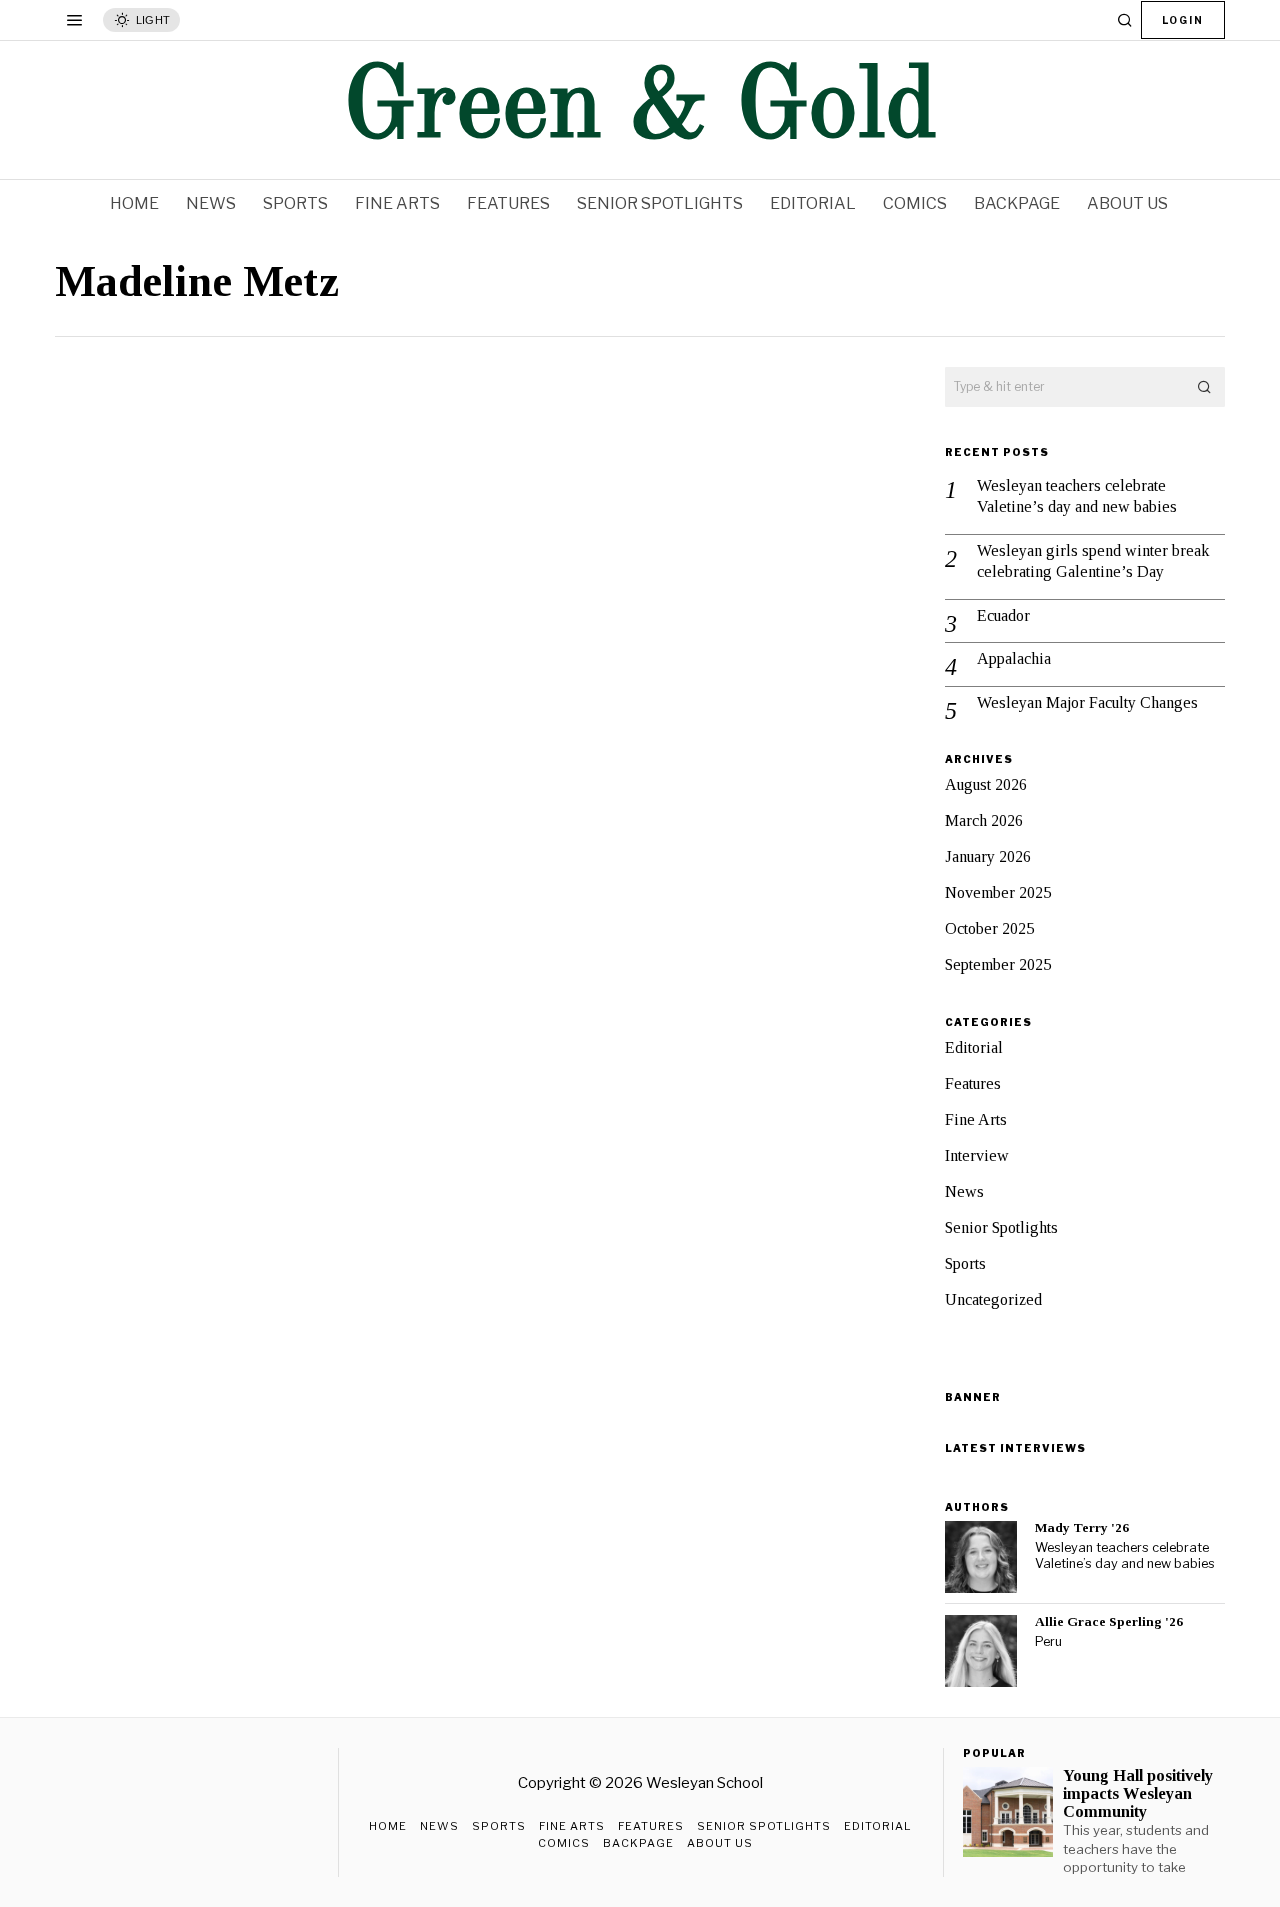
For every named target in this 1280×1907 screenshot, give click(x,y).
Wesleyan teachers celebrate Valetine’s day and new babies (1077, 496)
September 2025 (998, 964)
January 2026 (988, 856)
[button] (1205, 387)
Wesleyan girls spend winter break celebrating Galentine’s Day (1093, 561)
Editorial (974, 1047)
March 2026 (984, 820)
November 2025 (998, 892)
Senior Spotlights (1001, 1227)
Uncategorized (993, 1299)
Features (973, 1083)
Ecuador (1003, 615)
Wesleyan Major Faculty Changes (1087, 702)
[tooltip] (981, 1557)
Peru (1048, 1641)
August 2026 (986, 784)
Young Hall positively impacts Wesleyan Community (1138, 1794)
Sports (965, 1263)
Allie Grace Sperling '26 (1109, 1621)
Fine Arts (976, 1119)
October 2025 (989, 928)
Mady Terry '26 (1082, 1527)
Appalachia (1014, 658)
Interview (977, 1155)
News (964, 1191)
